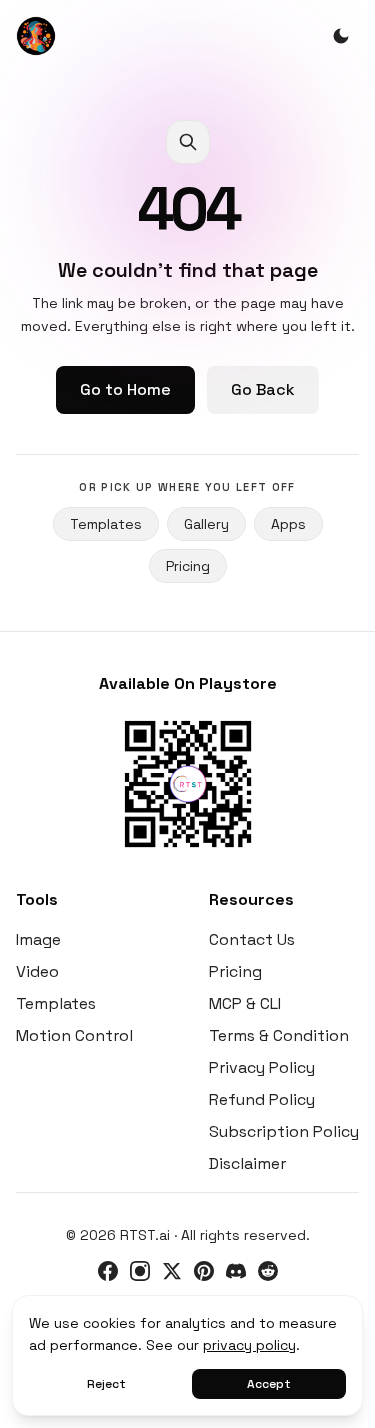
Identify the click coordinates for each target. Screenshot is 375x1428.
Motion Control (74, 1035)
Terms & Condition (279, 1035)
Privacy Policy (262, 1067)
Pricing (188, 566)
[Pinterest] (204, 1271)
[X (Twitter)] (172, 1271)
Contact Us (252, 939)
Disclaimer (247, 1163)
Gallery (206, 524)
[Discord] (236, 1271)
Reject (106, 1384)
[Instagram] (140, 1271)
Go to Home (125, 389)
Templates (106, 524)
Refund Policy (262, 1099)
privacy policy (249, 1345)
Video (37, 971)
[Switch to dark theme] (341, 36)
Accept (269, 1384)
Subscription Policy (284, 1131)
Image (38, 939)
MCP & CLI (245, 1003)
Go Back (263, 389)
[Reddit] (268, 1271)
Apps (288, 524)
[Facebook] (108, 1271)
